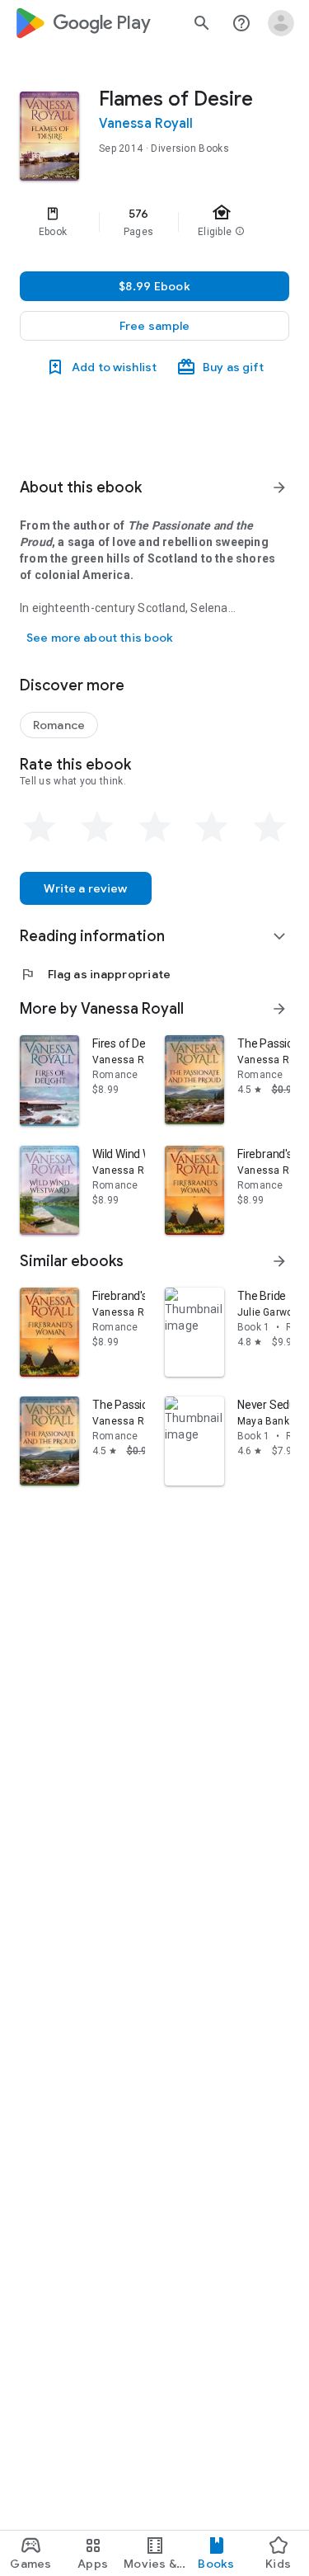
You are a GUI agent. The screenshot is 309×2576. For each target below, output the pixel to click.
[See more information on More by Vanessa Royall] (279, 1009)
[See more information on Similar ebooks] (279, 1261)
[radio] (40, 827)
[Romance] (59, 725)
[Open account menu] (281, 23)
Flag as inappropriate (95, 974)
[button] (154, 326)
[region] (154, 222)
